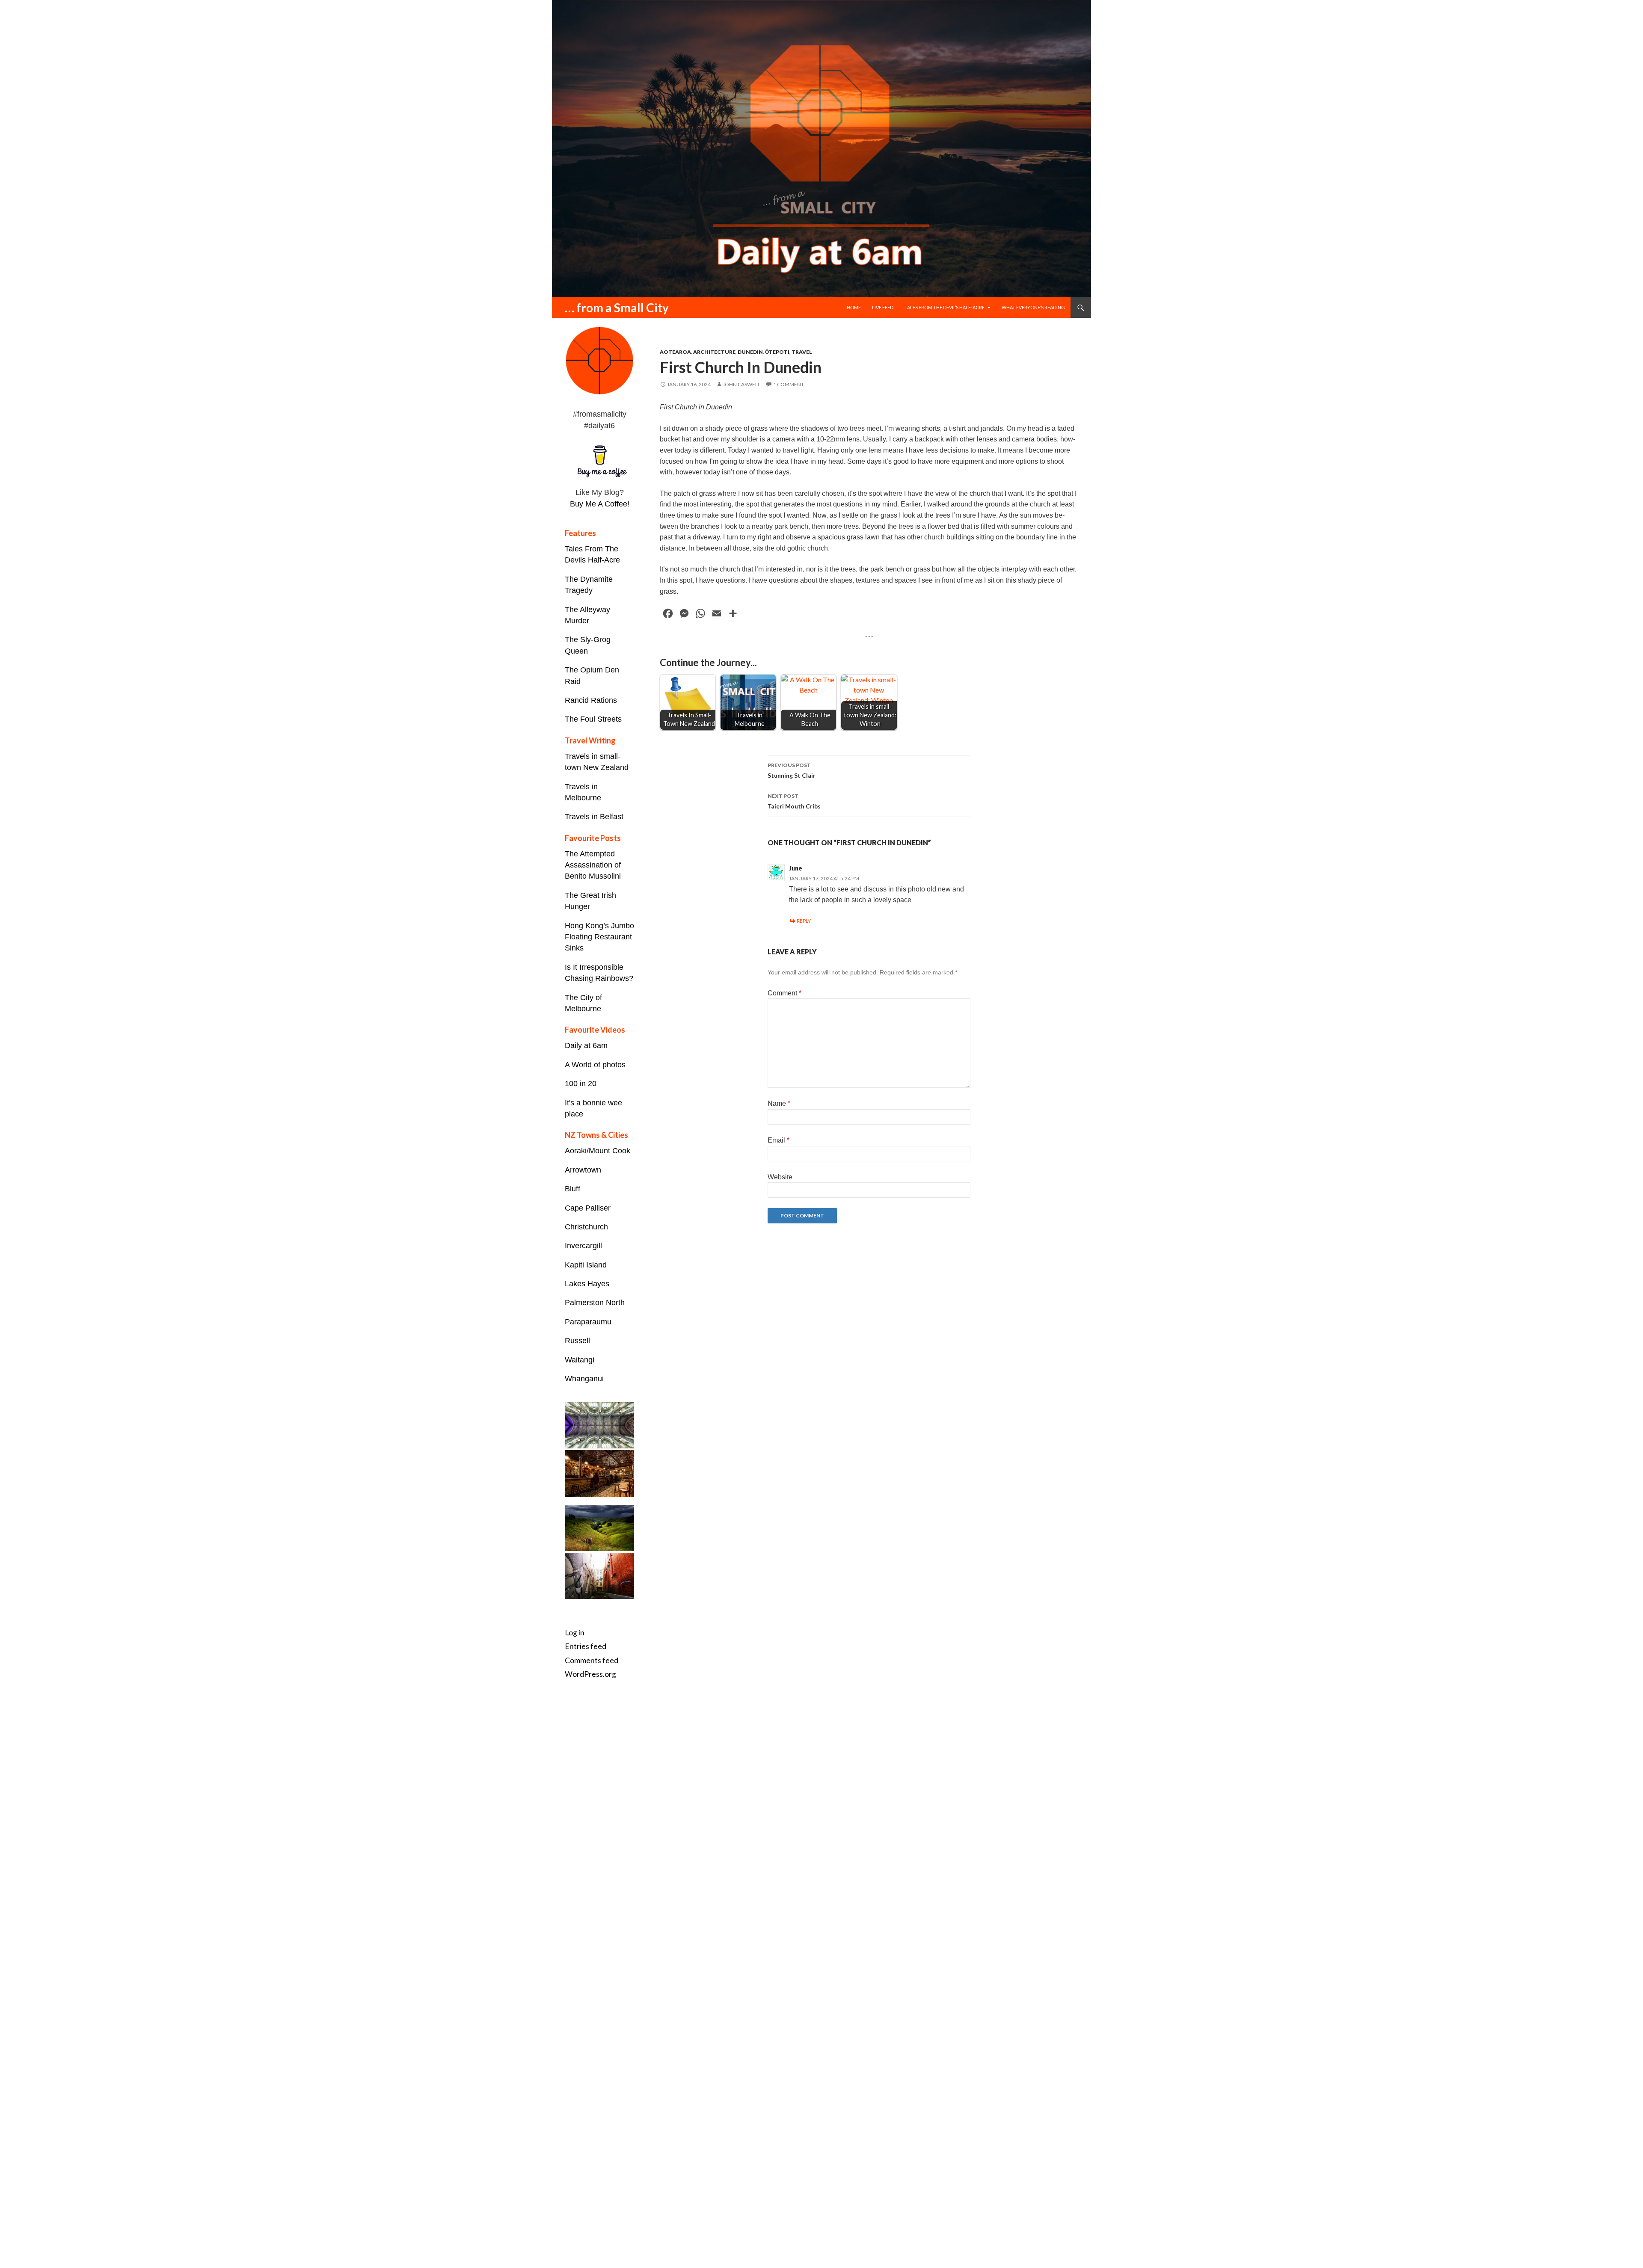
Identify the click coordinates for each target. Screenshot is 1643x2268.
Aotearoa (675, 352)
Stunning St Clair (792, 770)
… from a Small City (617, 308)
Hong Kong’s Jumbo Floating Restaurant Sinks (599, 937)
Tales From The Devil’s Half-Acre (945, 307)
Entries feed (586, 1646)
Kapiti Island (586, 1265)
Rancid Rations (591, 700)
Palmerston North (595, 1303)
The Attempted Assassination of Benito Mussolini (593, 865)
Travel (802, 352)
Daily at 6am (586, 1045)
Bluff (572, 1189)
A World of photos (595, 1065)
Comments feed (592, 1660)
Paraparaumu (588, 1322)
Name (779, 1103)
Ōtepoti (777, 352)
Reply (804, 921)
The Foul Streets (593, 719)
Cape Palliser (588, 1208)
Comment (784, 993)
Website (780, 1177)
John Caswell (741, 384)
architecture (714, 352)
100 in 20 (581, 1084)
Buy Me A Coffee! (600, 504)
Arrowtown (583, 1170)
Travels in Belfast (594, 817)
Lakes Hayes (587, 1284)
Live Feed (883, 307)
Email (778, 1140)
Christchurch (586, 1227)
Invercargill (583, 1246)
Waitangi (580, 1360)
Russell (577, 1341)
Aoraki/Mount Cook (598, 1151)
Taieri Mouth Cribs (794, 801)
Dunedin (750, 352)
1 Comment (789, 384)
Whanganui (584, 1379)
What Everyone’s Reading (1033, 307)
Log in (575, 1633)
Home (854, 307)
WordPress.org (590, 1674)
